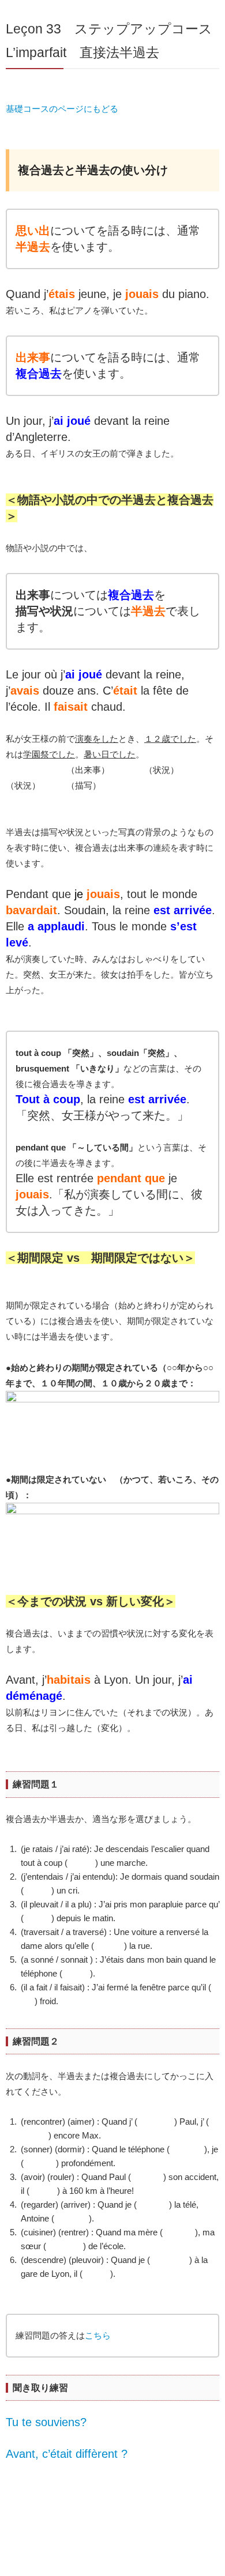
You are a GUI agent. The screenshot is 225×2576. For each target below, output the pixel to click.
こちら (98, 2335)
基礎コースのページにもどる (62, 109)
